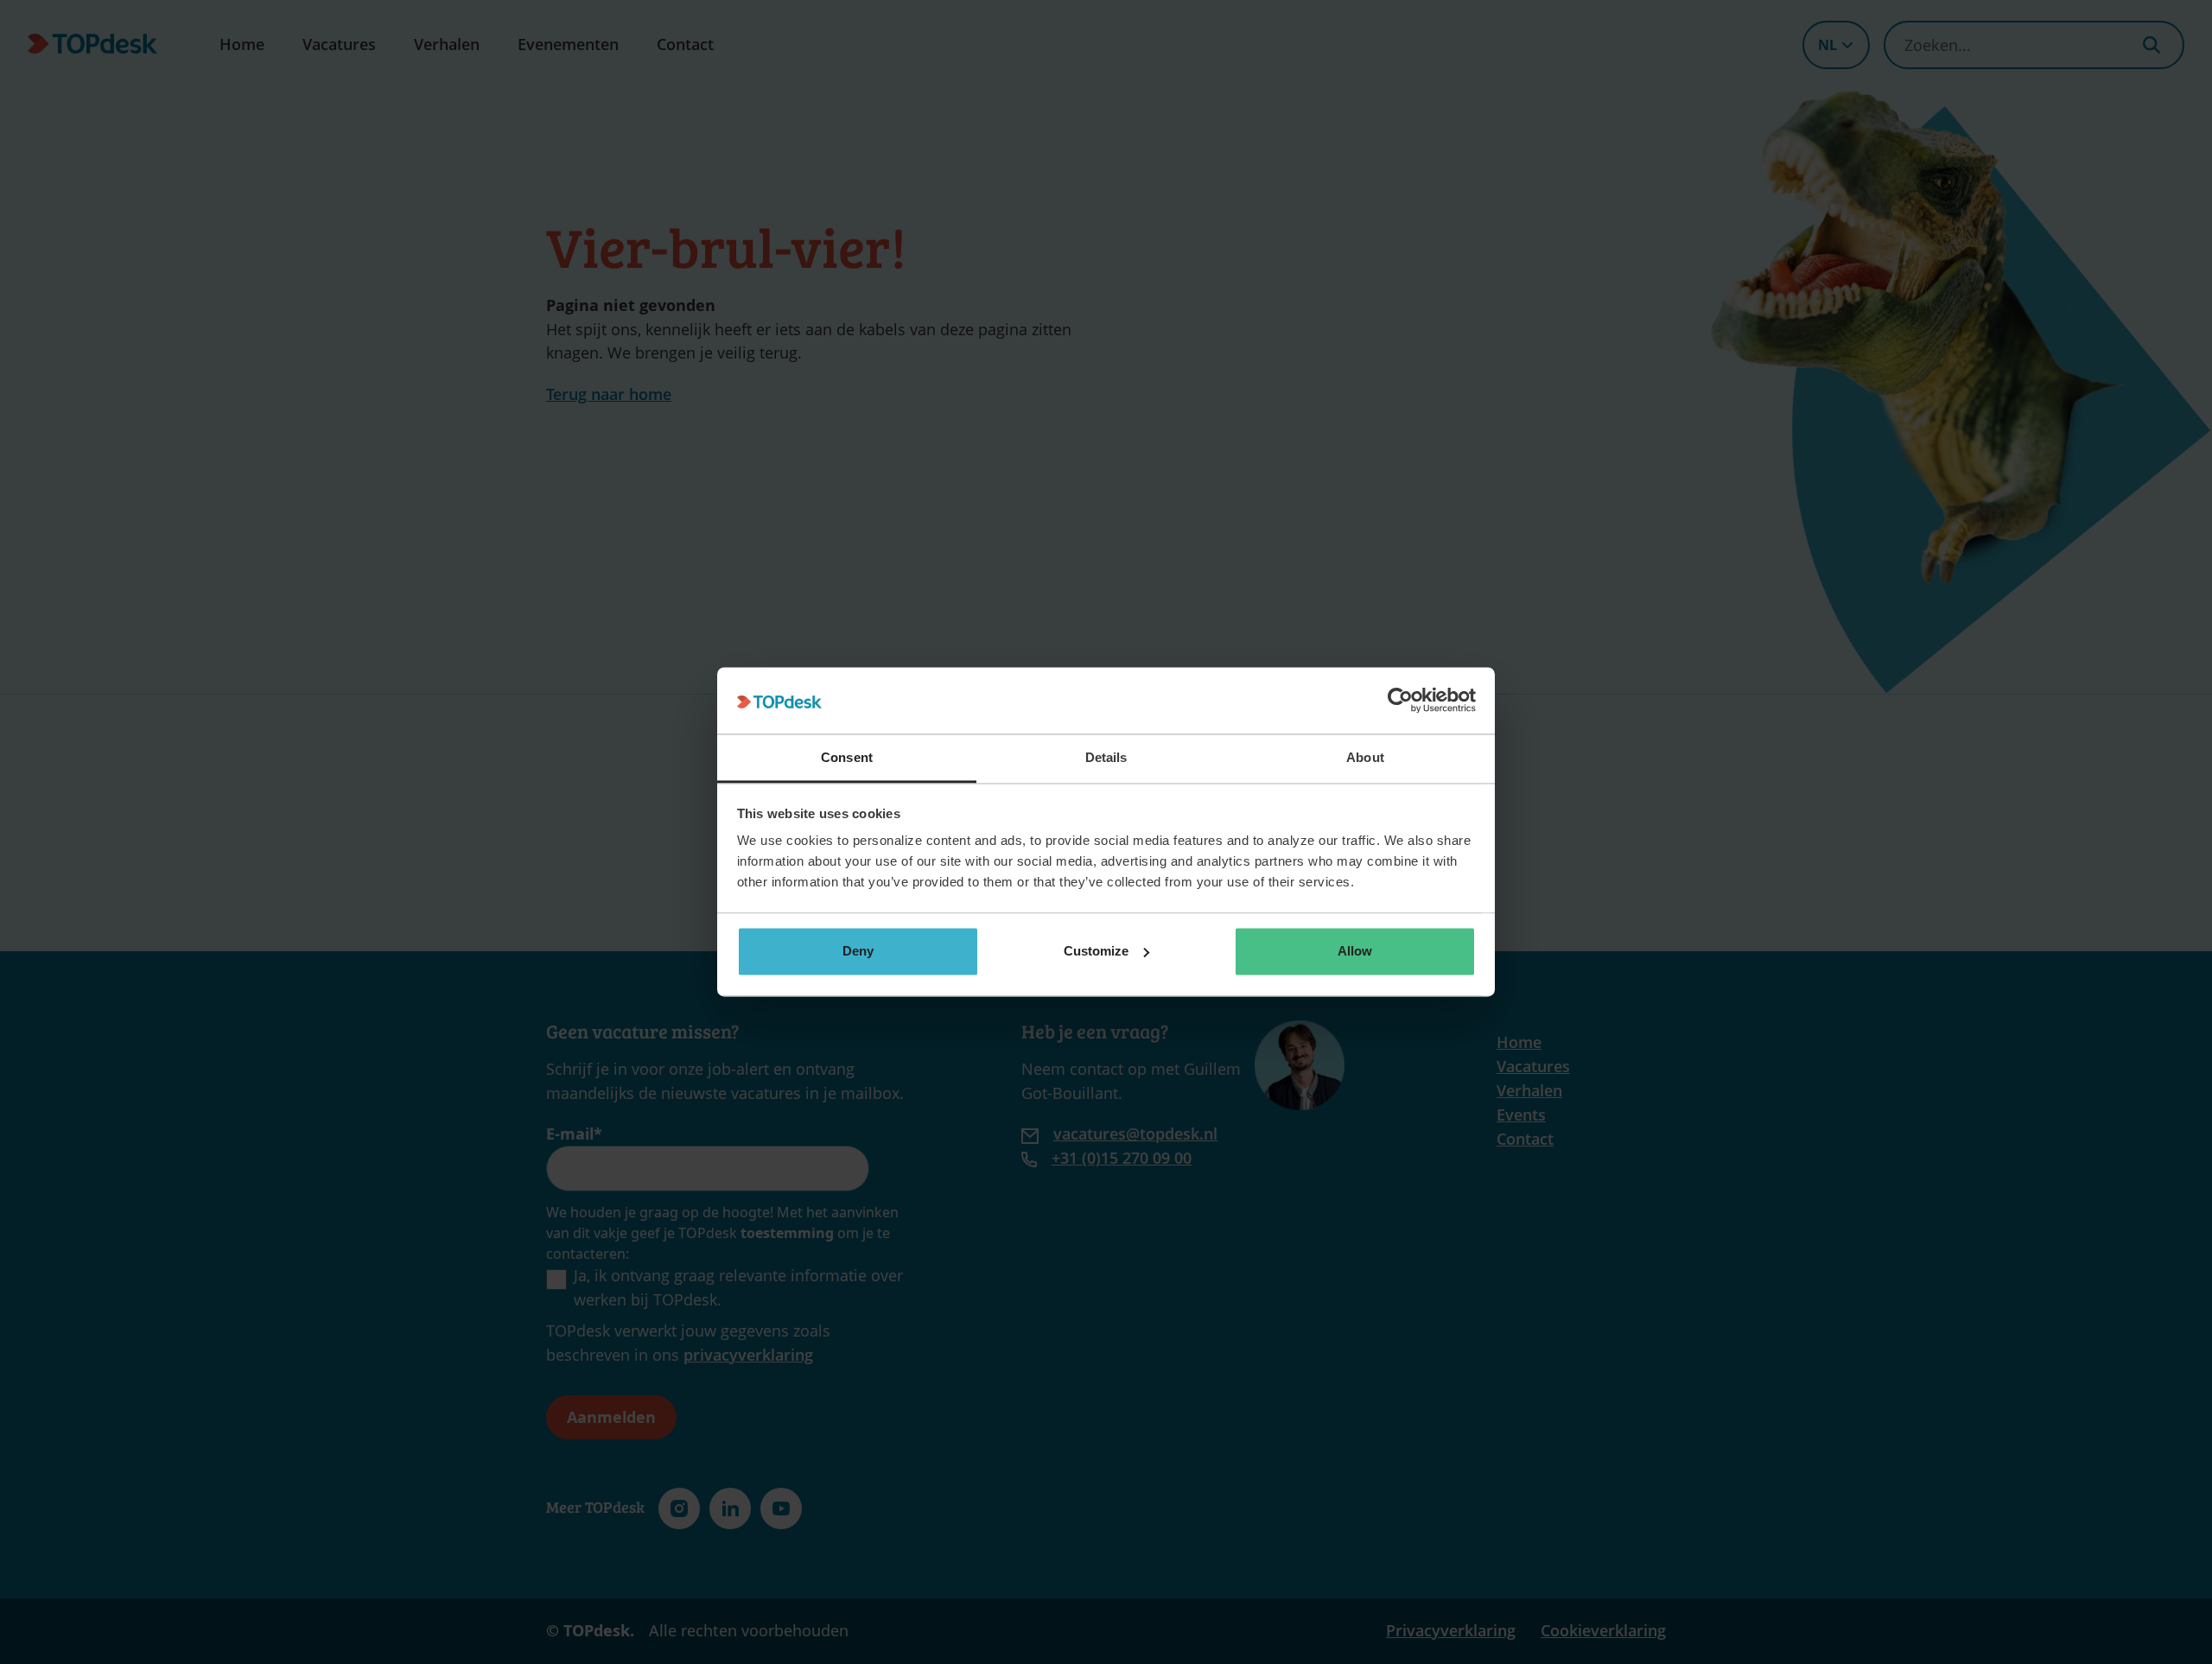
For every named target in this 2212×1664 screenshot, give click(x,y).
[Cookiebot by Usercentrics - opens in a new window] (1400, 701)
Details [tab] (1106, 757)
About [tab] (1365, 757)
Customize (1096, 951)
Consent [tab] (847, 757)
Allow (1355, 951)
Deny (858, 951)
